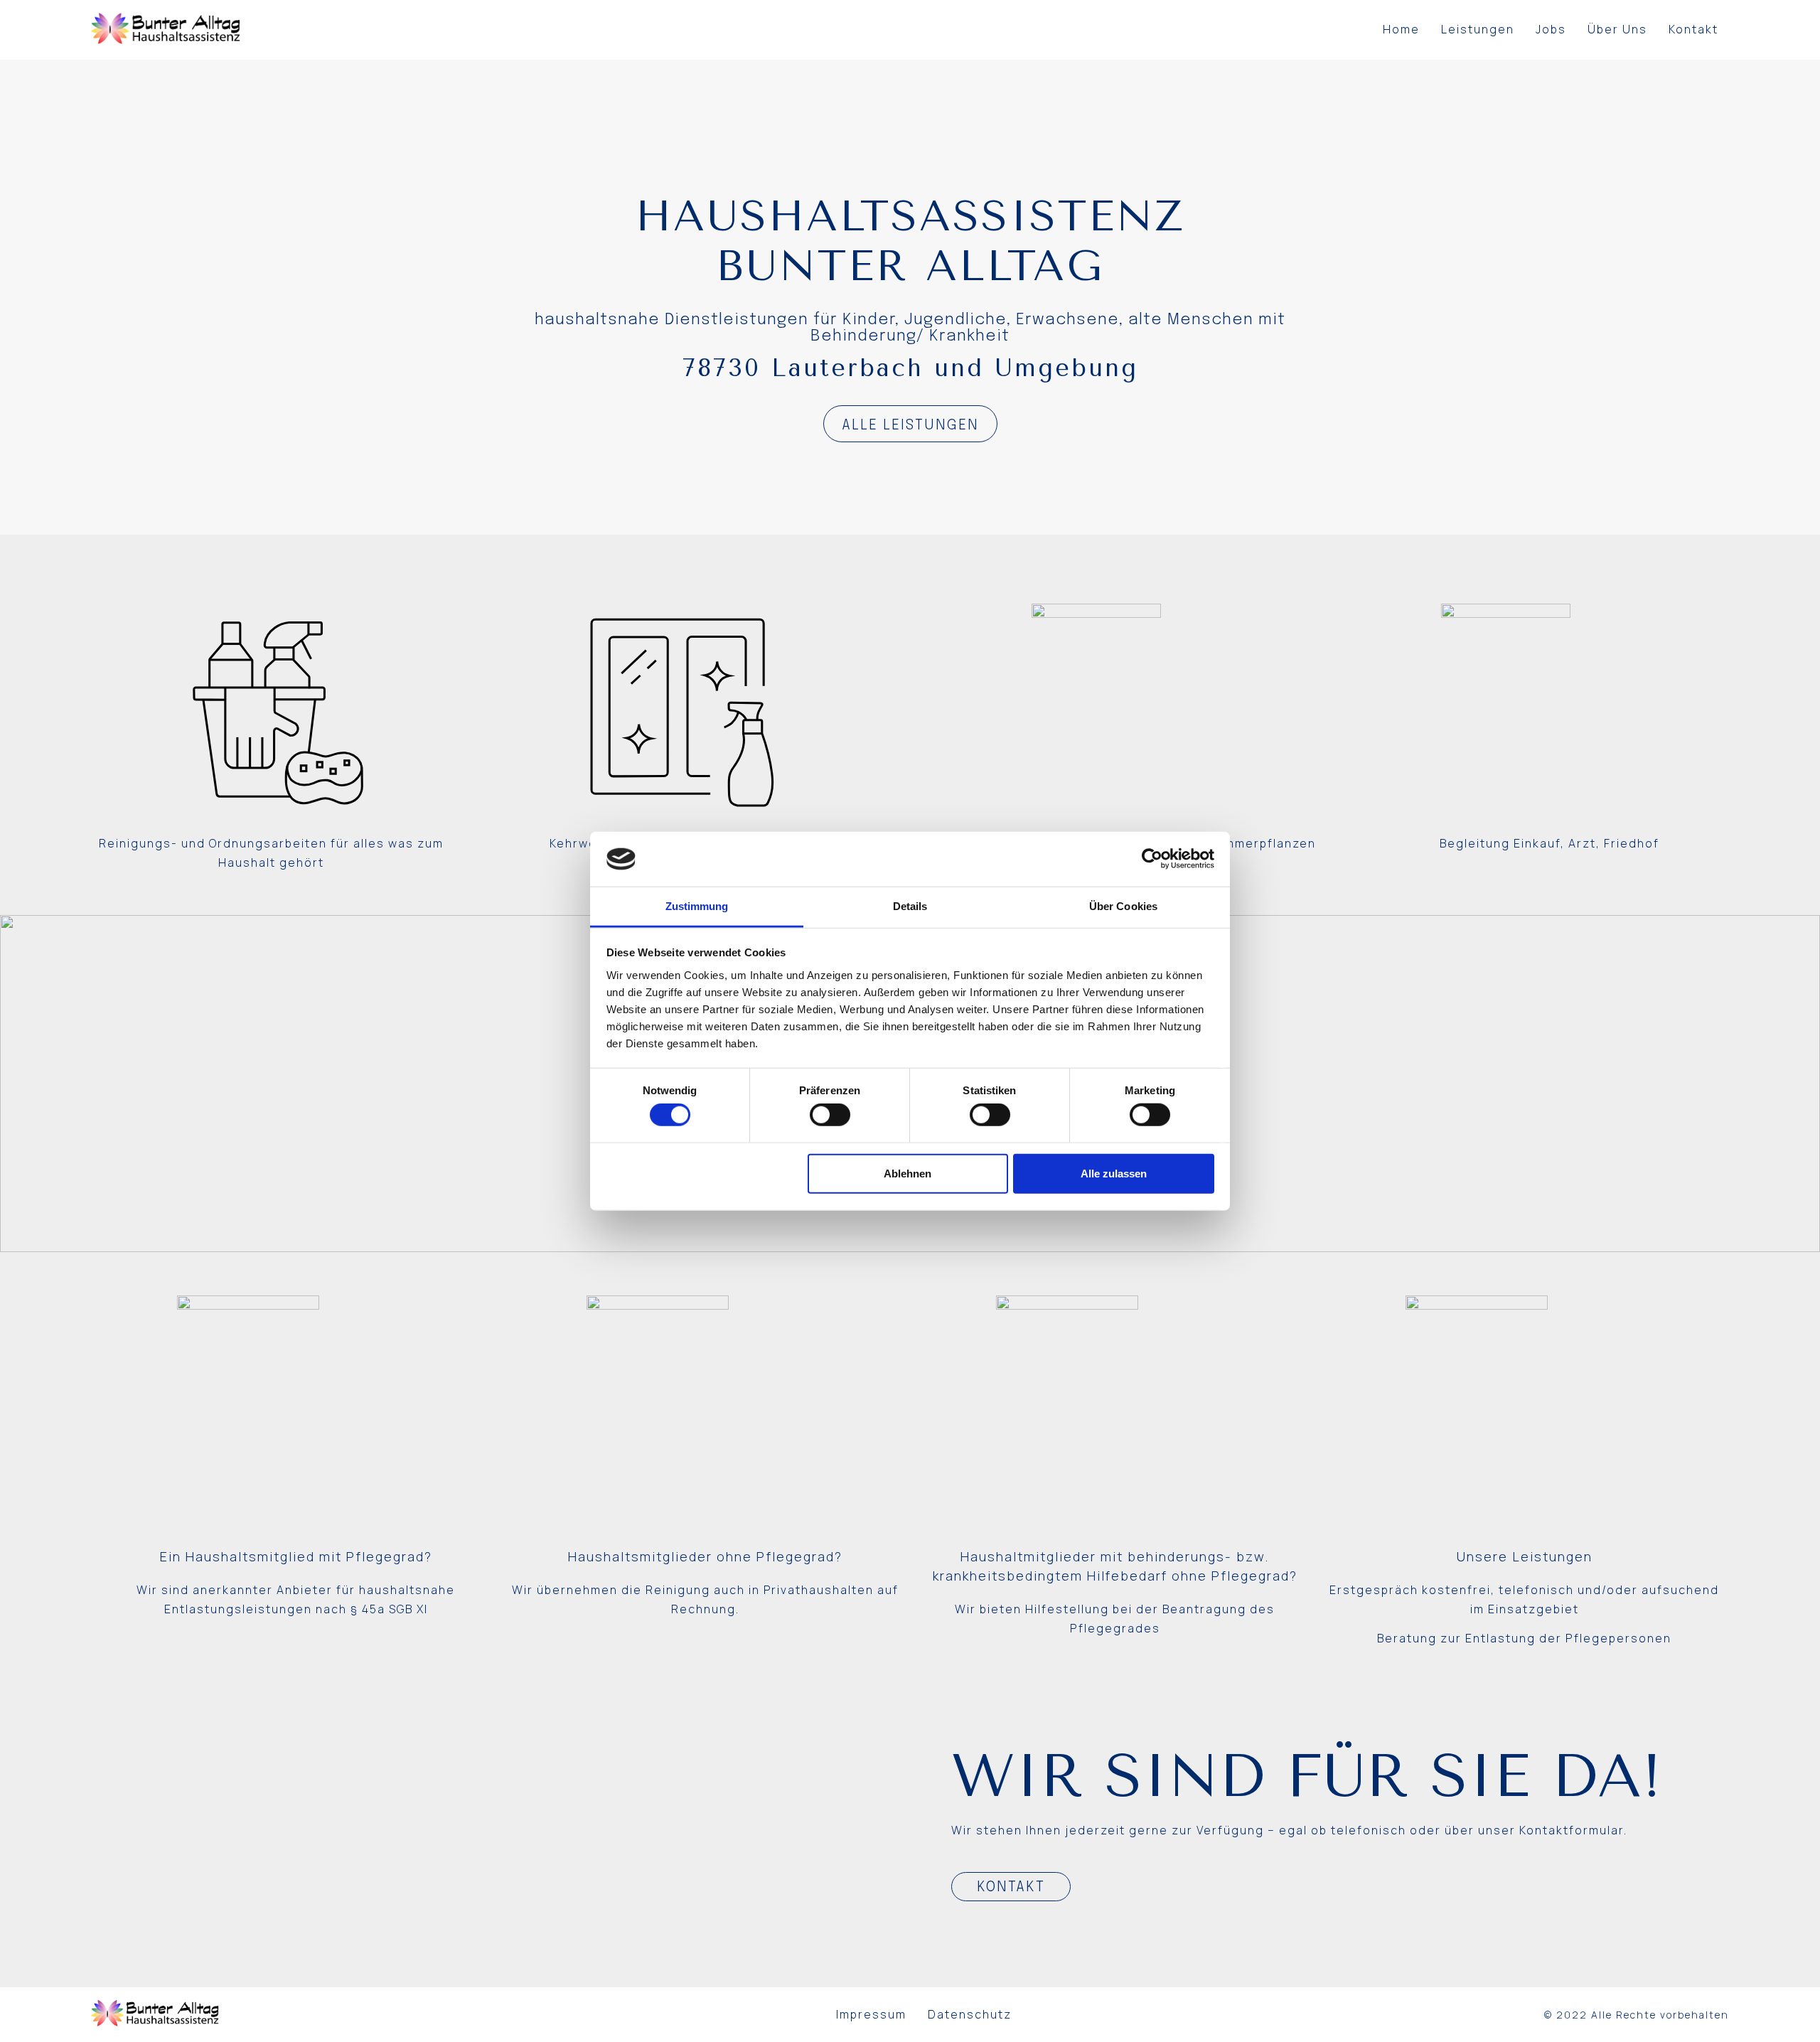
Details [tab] (910, 906)
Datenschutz (970, 2014)
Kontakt (1693, 29)
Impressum (871, 2014)
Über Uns (1617, 29)
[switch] (830, 1115)
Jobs (1551, 29)
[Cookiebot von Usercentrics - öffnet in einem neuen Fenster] (1152, 859)
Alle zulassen (1114, 1173)
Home (1401, 29)
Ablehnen (908, 1173)
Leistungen (1478, 29)
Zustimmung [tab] (697, 906)
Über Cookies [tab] (1123, 906)
